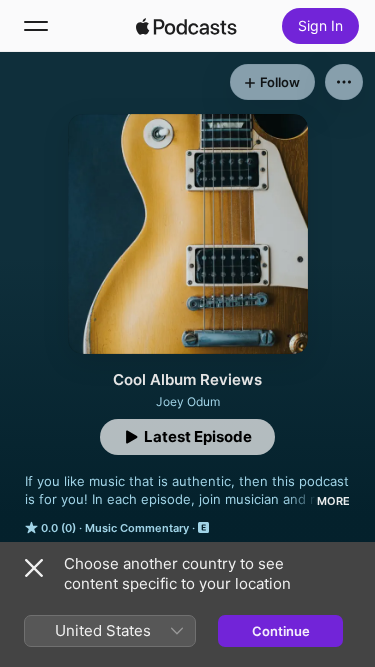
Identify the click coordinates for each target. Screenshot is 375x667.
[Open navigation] (36, 26)
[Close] (34, 568)
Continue (281, 631)
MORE (333, 501)
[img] (187, 26)
